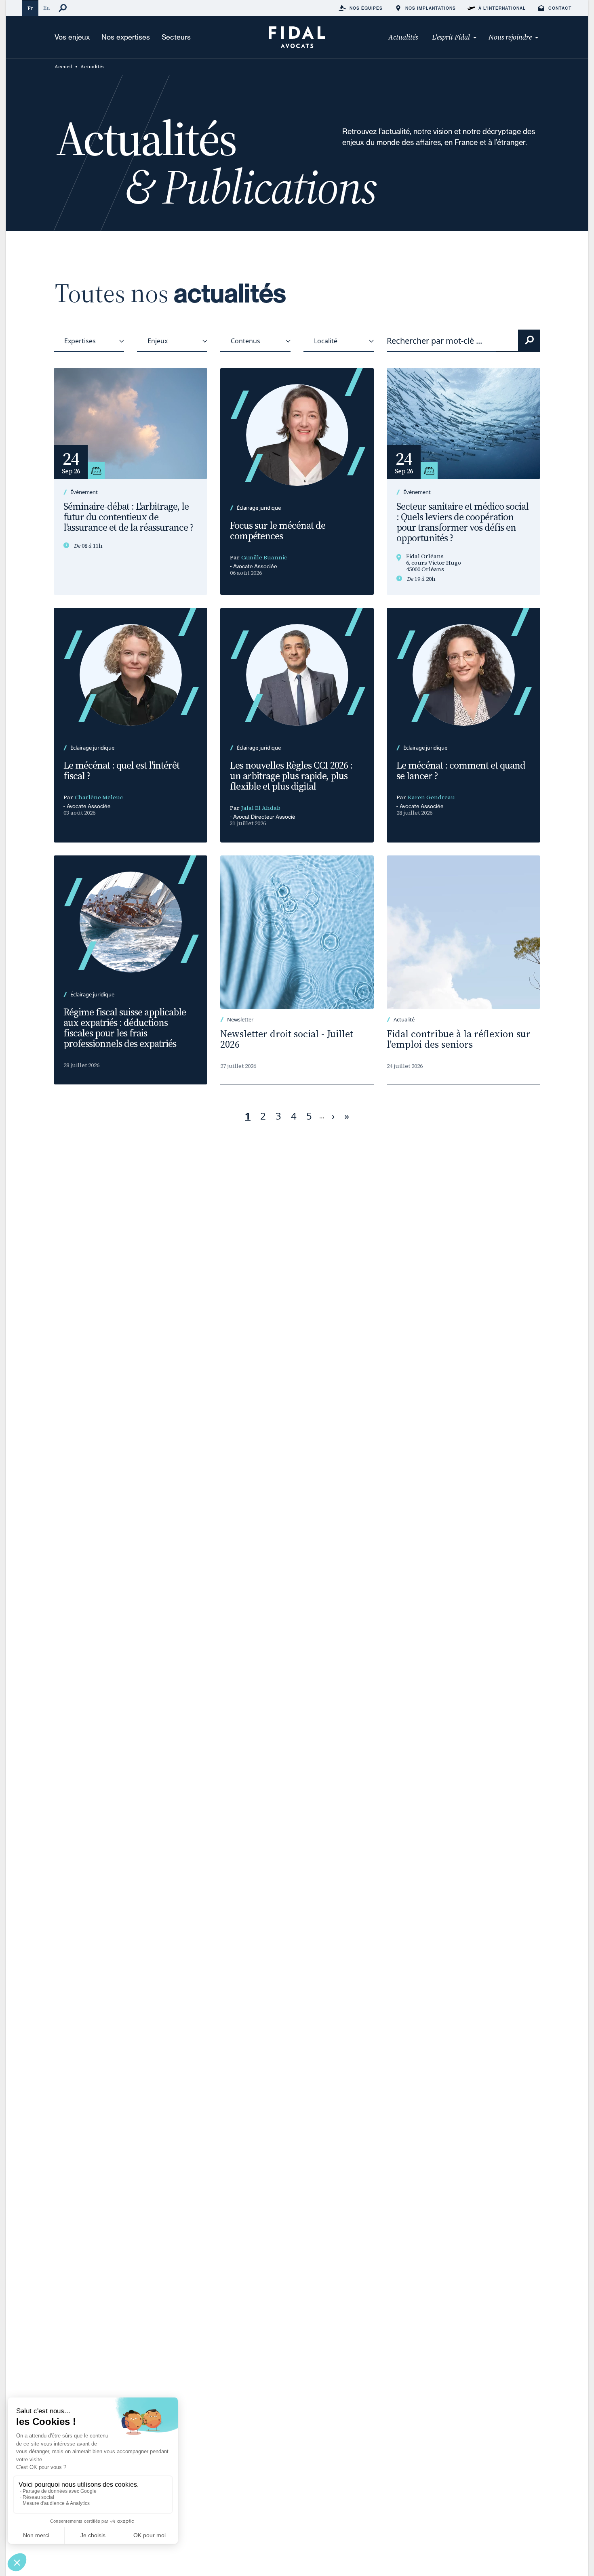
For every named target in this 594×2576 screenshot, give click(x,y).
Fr (30, 8)
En (46, 8)
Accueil (63, 67)
